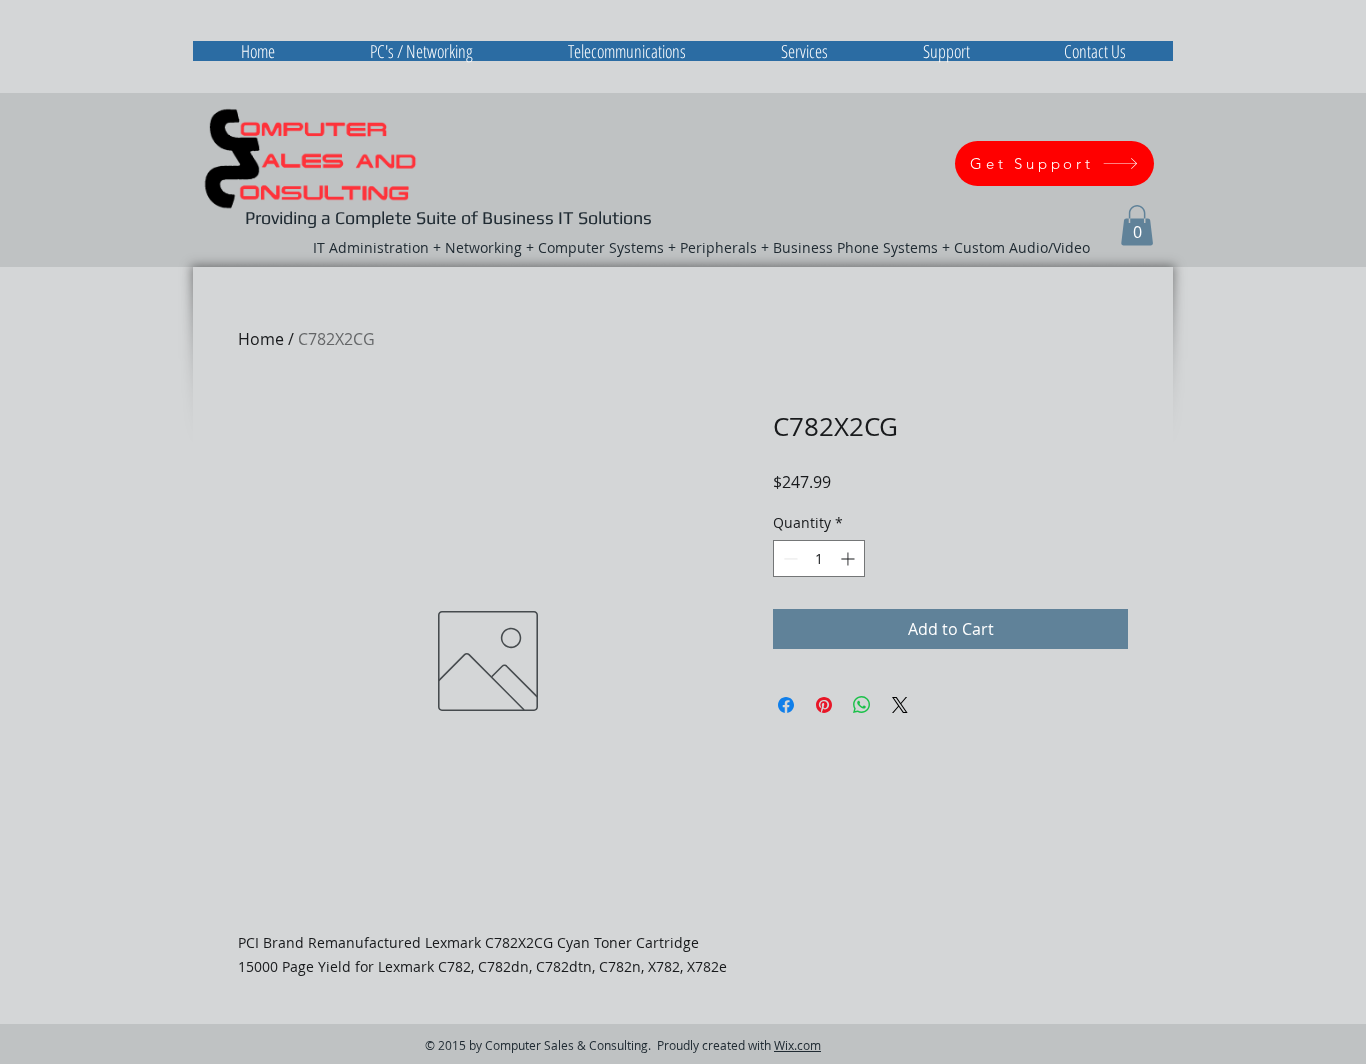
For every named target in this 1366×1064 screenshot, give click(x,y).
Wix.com (797, 1045)
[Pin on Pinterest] (824, 705)
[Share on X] (900, 705)
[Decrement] (788, 558)
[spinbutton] (819, 558)
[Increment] (849, 558)
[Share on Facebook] (786, 705)
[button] (1137, 225)
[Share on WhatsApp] (862, 705)
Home (261, 339)
